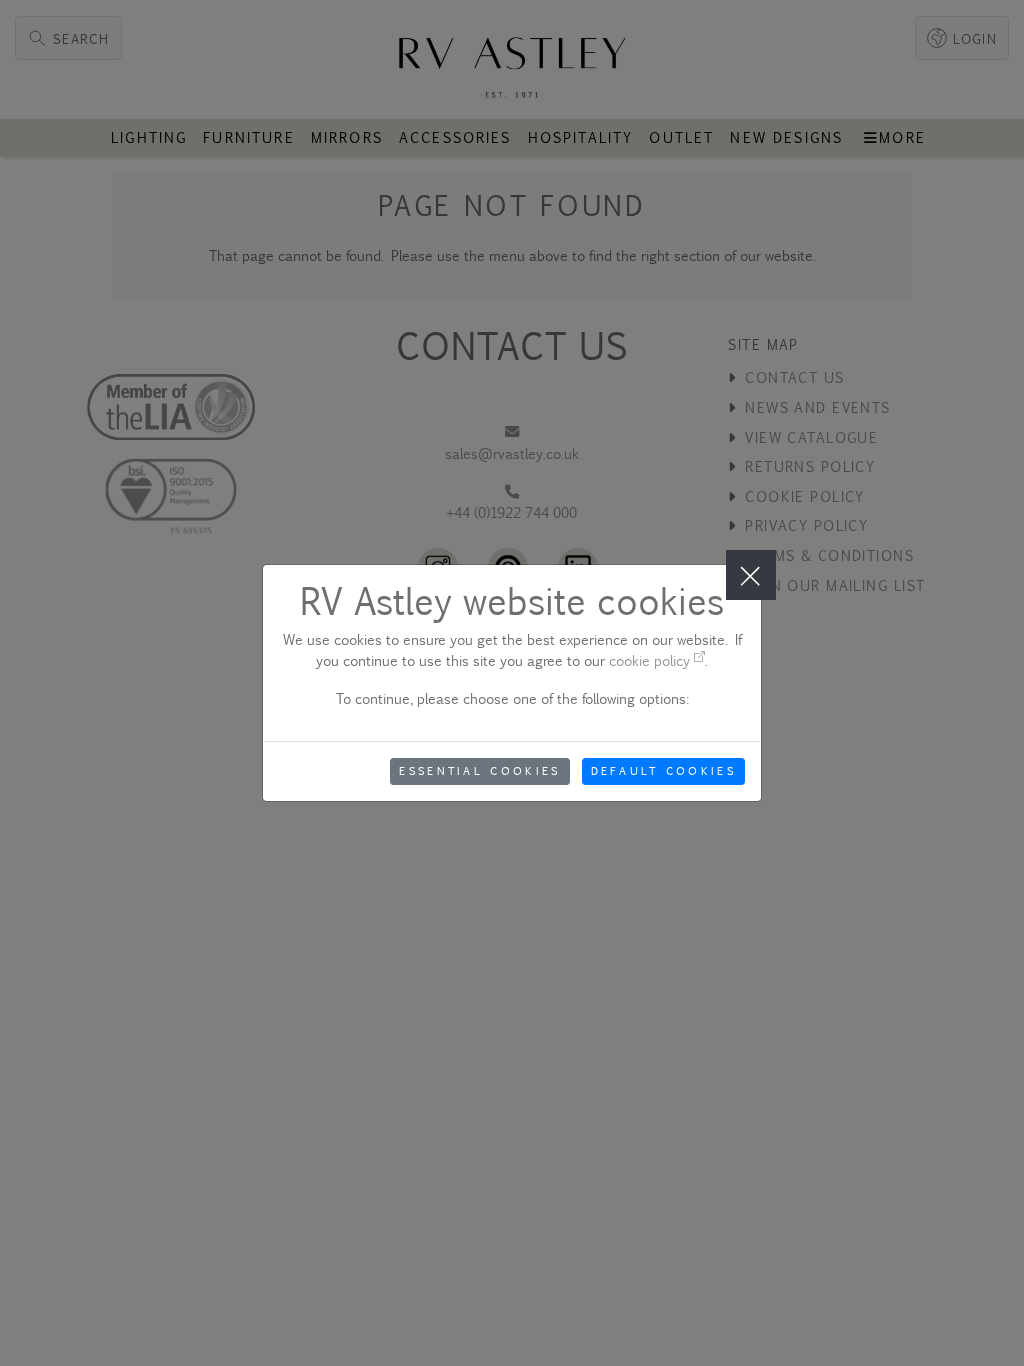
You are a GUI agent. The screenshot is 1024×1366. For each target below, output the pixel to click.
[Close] (751, 575)
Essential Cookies (479, 771)
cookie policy (651, 660)
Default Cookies (664, 771)
